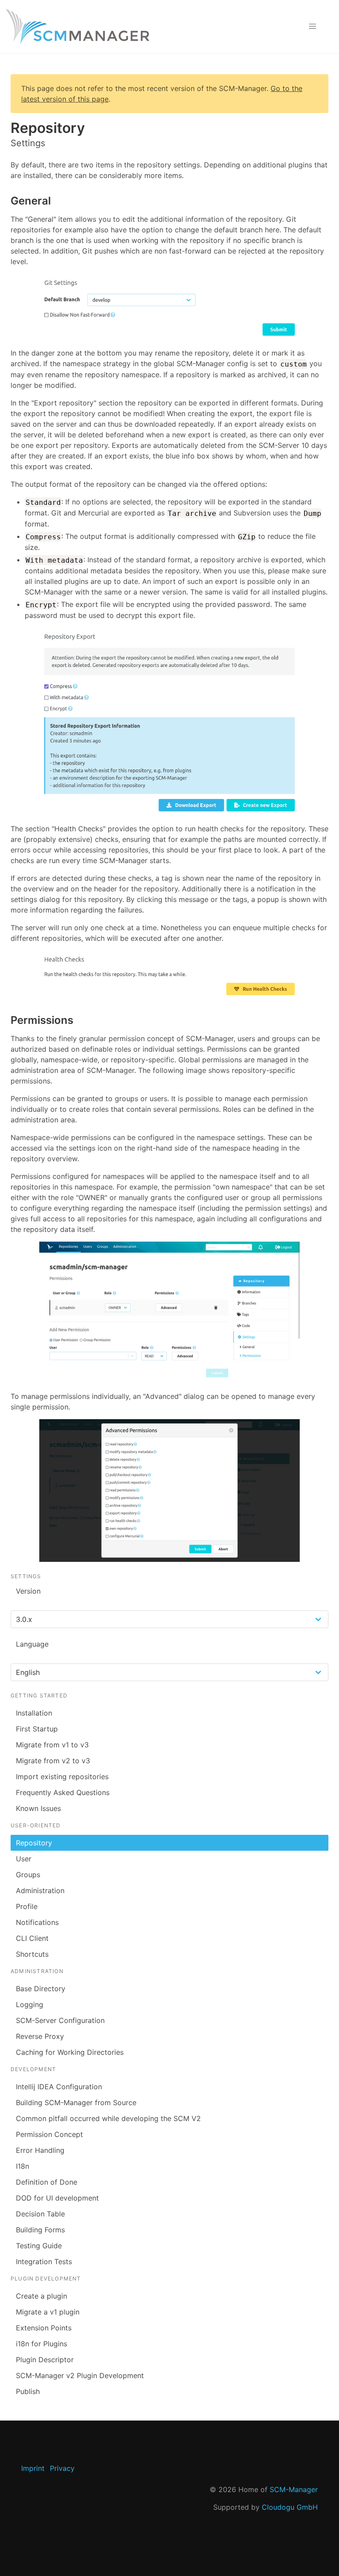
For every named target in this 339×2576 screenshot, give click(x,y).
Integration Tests (44, 2262)
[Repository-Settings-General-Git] (169, 307)
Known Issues (38, 1808)
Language (32, 1644)
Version (28, 1591)
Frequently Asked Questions (63, 1792)
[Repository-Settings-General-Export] (169, 722)
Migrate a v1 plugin (48, 2312)
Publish (28, 2391)
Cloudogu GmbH (290, 2507)
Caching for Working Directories (70, 2052)
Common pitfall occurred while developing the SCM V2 (108, 2118)
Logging (30, 2004)
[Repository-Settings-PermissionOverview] (169, 1313)
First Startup (37, 1729)
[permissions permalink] (6, 1020)
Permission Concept (49, 2134)
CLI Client (32, 1938)
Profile (27, 1906)
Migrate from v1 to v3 (52, 1745)
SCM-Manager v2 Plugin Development (80, 2375)
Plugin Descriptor (45, 2360)
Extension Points (44, 2328)
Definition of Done (47, 2182)
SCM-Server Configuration (60, 2020)
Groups (28, 1875)
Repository (34, 1843)
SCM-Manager (294, 2489)
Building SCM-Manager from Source (76, 2102)
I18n (23, 2166)
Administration (40, 1890)
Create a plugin (41, 2296)
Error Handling (40, 2150)
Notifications (37, 1922)
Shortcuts (32, 1954)
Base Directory (41, 1989)
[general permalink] (6, 201)
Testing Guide (39, 2246)
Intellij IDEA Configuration (59, 2087)
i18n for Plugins (41, 2344)
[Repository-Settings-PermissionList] (169, 1491)
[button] (313, 27)
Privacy (62, 2468)
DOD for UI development (57, 2198)
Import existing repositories (62, 1777)
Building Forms (40, 2230)
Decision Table (40, 2214)
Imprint (33, 2468)
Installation (34, 1713)
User (24, 1859)
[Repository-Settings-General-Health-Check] (169, 975)
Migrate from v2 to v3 (53, 1761)
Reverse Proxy (40, 2036)
